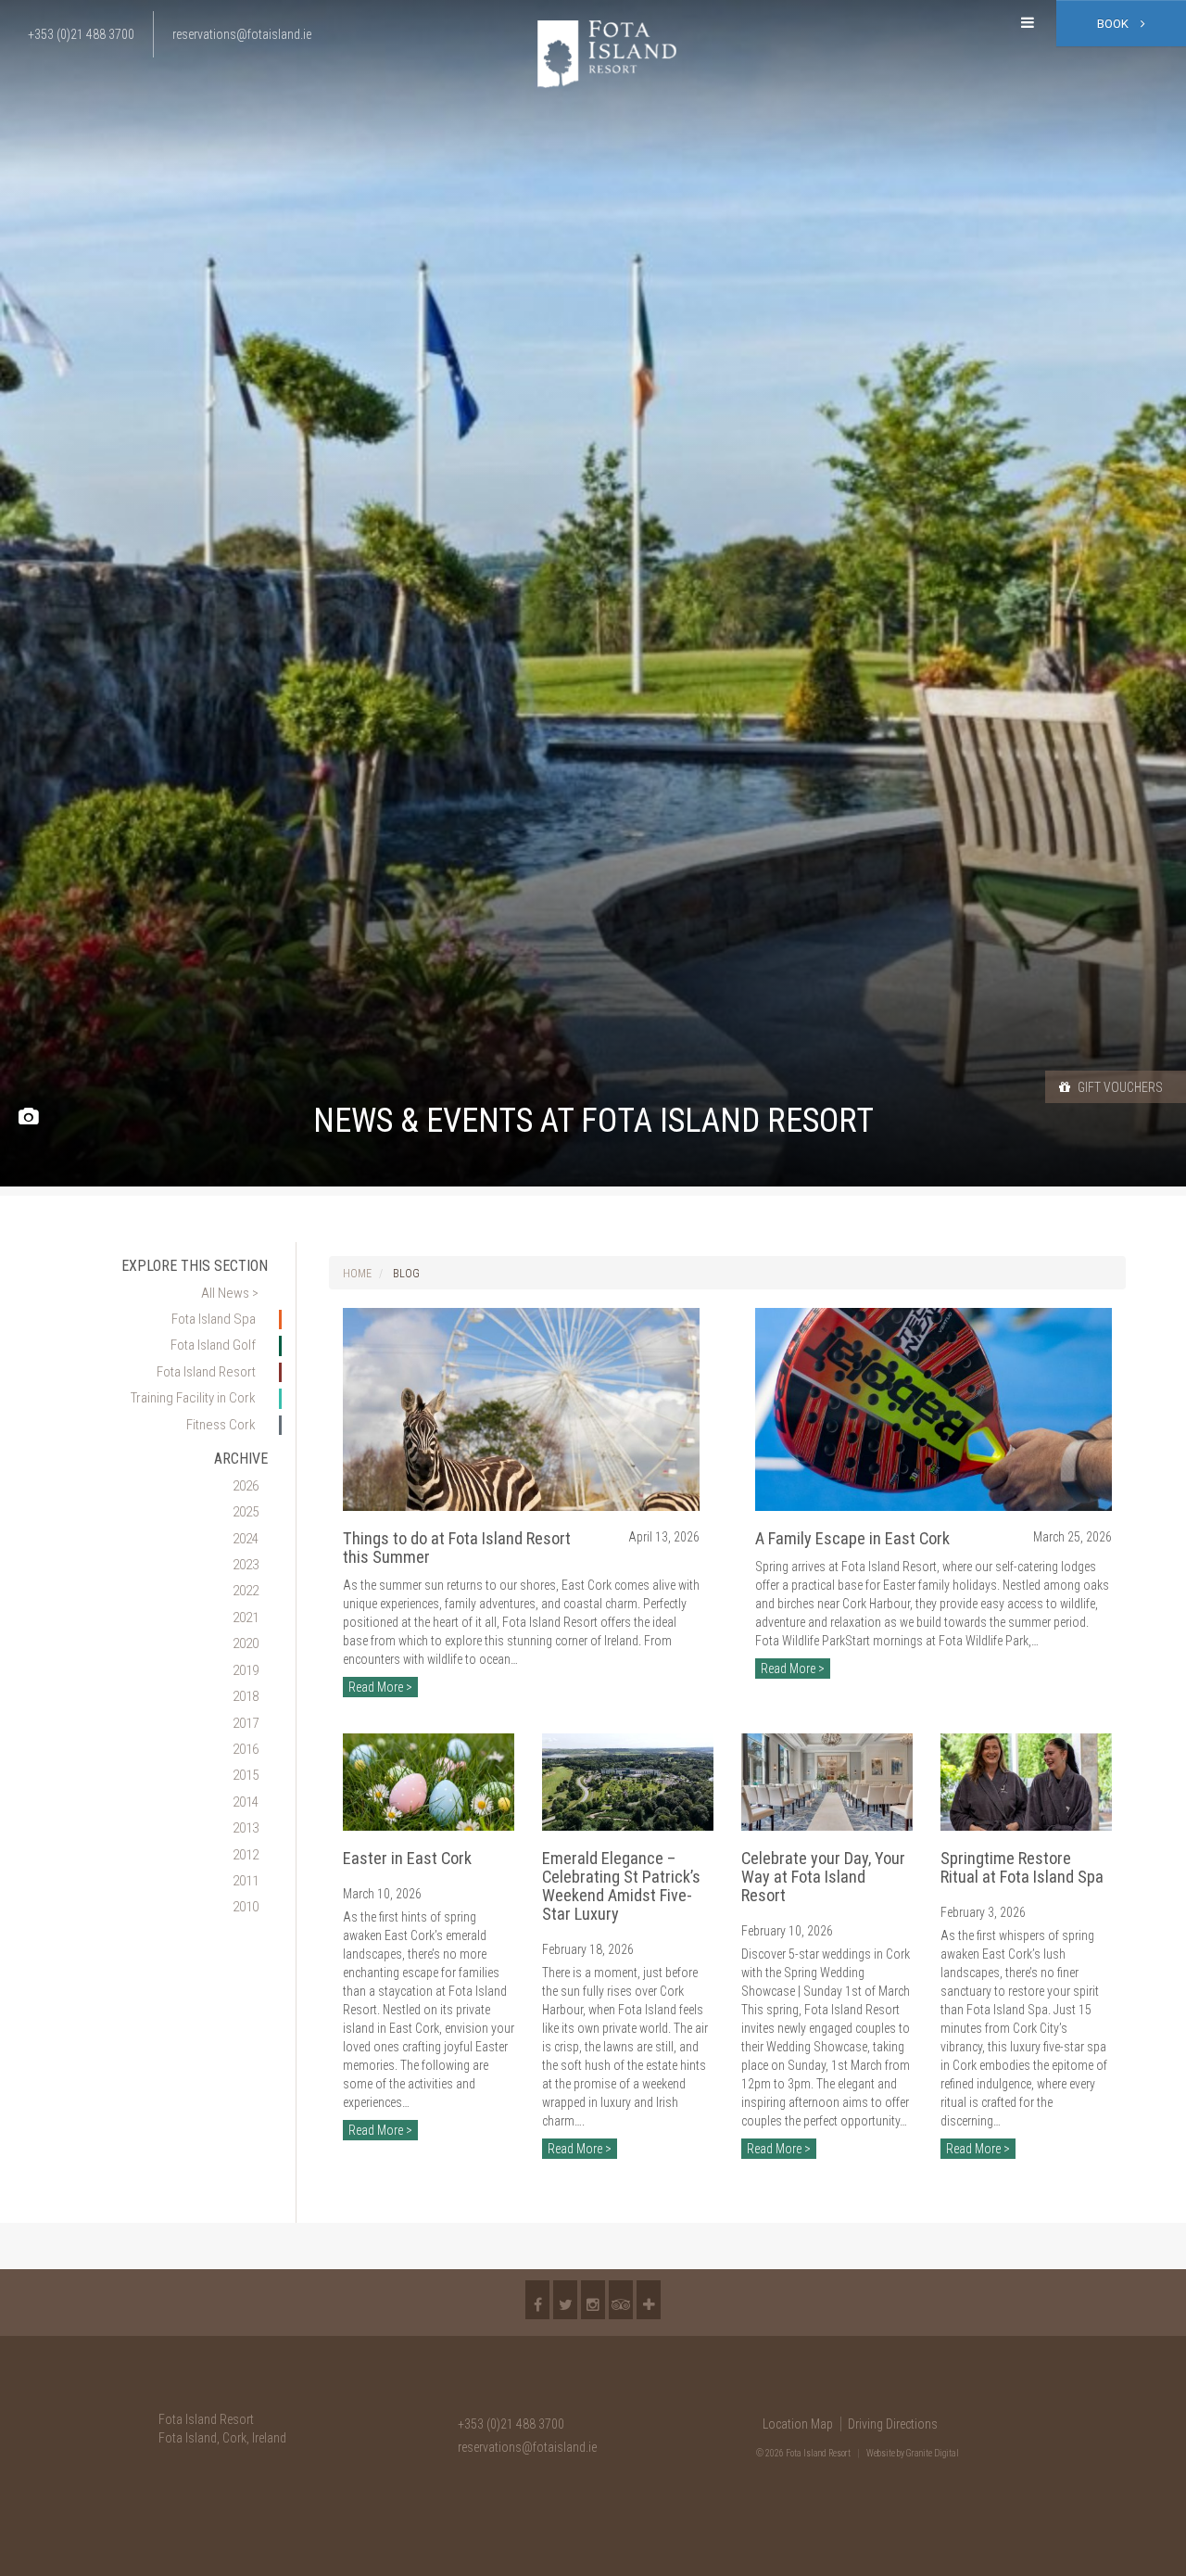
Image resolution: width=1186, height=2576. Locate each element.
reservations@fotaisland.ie (527, 2447)
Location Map (798, 2424)
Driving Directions (893, 2424)
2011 (246, 1881)
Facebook (537, 2300)
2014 (246, 1802)
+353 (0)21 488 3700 (511, 2424)
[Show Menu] (1028, 23)
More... (649, 2300)
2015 (246, 1775)
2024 (246, 1539)
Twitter (565, 2300)
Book (1114, 24)
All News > (230, 1293)
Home (357, 1274)
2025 (246, 1512)
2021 (246, 1618)
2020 (246, 1643)
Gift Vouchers (1119, 1087)
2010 (246, 1907)
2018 (246, 1696)
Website (881, 2453)
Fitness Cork (221, 1425)
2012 (246, 1855)
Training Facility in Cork (193, 1398)
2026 (246, 1486)
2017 (246, 1723)
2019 (246, 1670)
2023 (246, 1565)
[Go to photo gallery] (28, 1117)
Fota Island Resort (206, 1372)
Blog (406, 1274)
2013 (246, 1828)
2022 (246, 1591)
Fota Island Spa (214, 1319)
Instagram (593, 2300)
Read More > (380, 1687)
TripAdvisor (621, 2300)
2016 (246, 1749)
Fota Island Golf (213, 1345)
